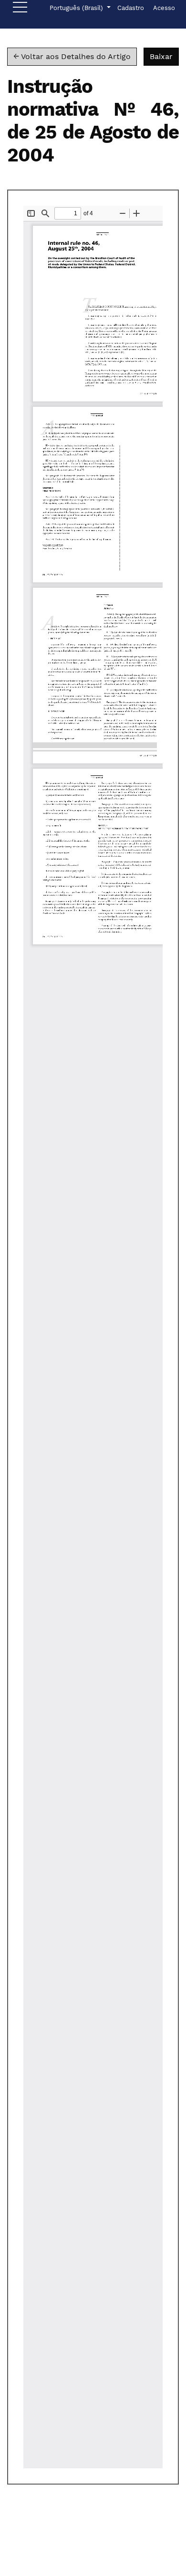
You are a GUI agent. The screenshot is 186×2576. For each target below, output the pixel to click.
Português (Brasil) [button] (77, 8)
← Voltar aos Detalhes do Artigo (72, 56)
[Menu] (20, 10)
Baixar (164, 56)
